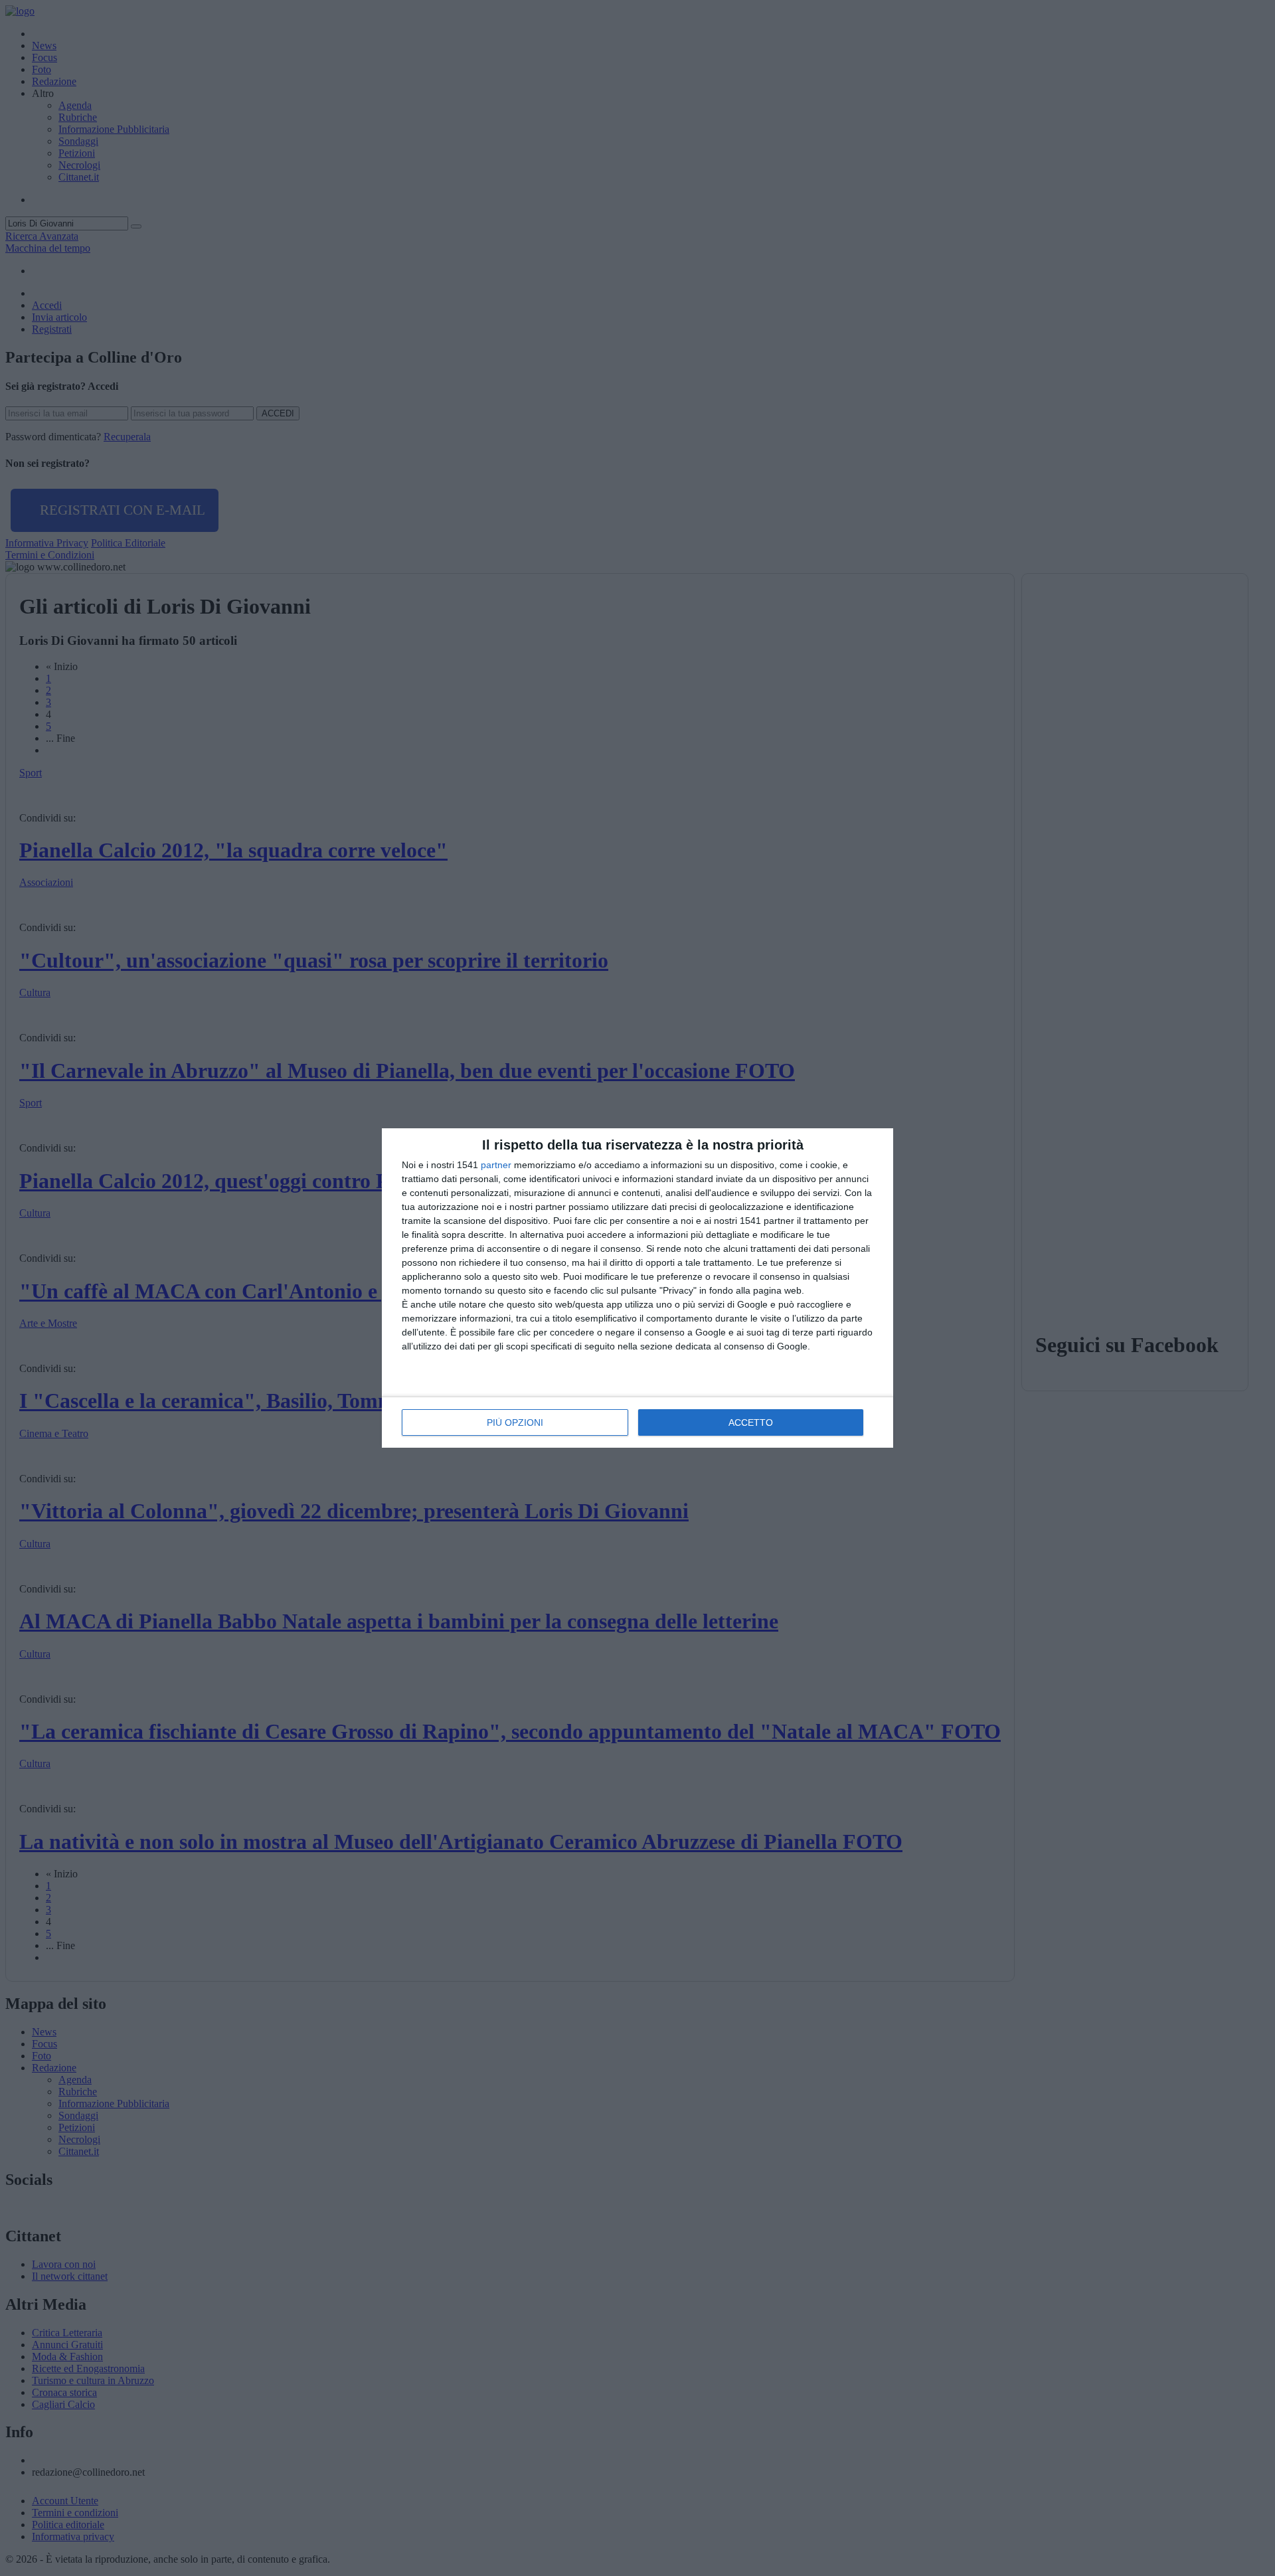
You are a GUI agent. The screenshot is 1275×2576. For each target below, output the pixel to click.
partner (496, 1165)
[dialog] (637, 1288)
